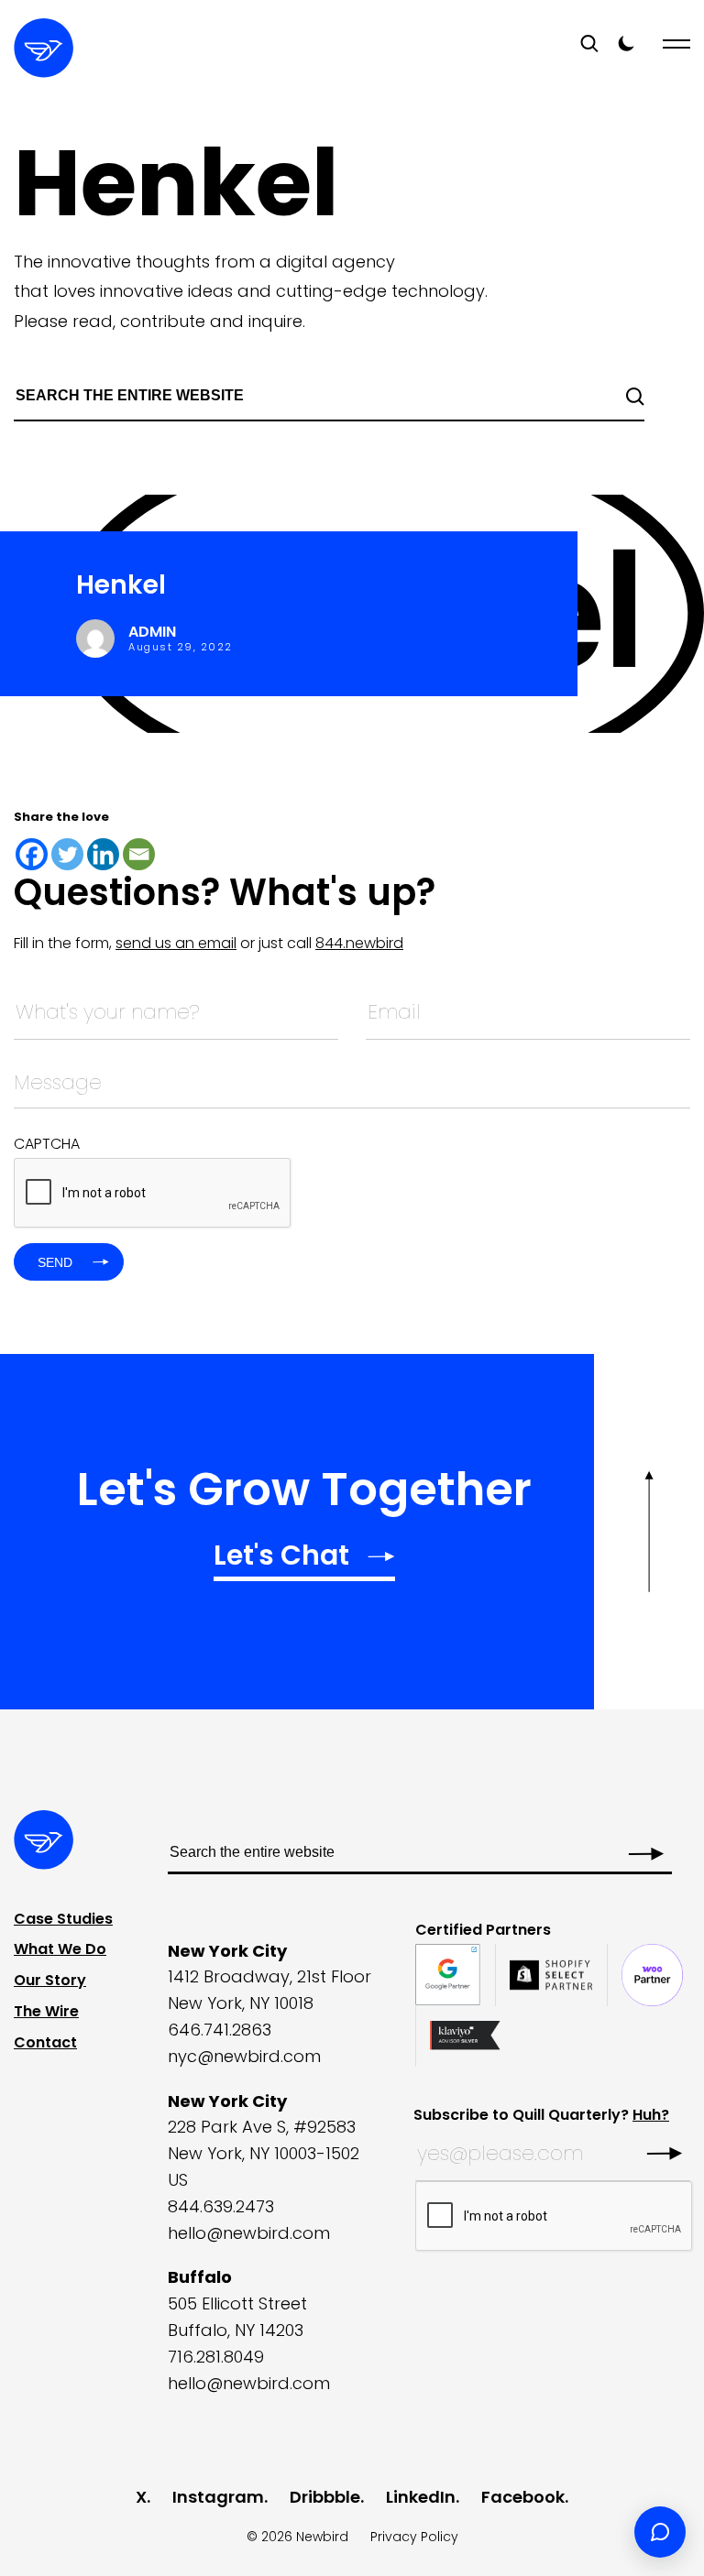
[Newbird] (44, 48)
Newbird (322, 2537)
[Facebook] (32, 854)
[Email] (139, 854)
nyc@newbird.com (244, 2056)
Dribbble (325, 2497)
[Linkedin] (103, 854)
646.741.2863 (220, 2030)
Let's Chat (281, 1558)
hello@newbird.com (249, 2233)
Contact (45, 2042)
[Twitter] (67, 854)
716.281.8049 (216, 2357)
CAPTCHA (47, 1144)
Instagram (218, 2497)
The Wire (46, 2011)
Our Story (50, 1980)
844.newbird (359, 943)
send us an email (176, 943)
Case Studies (63, 1919)
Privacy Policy (414, 2537)
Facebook (523, 2497)
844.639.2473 (221, 2206)
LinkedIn (421, 2497)
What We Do (60, 1949)
